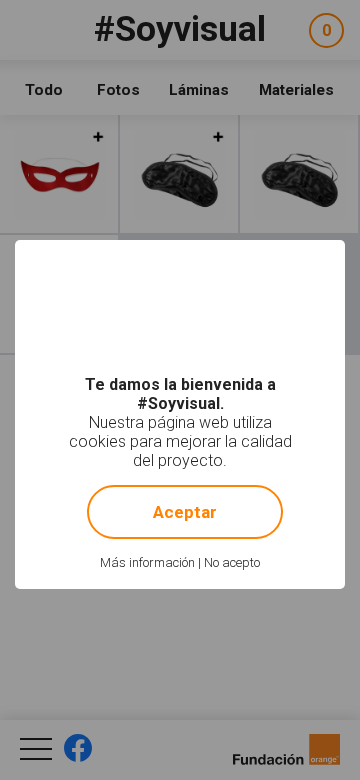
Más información (147, 562)
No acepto (232, 562)
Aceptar (185, 512)
